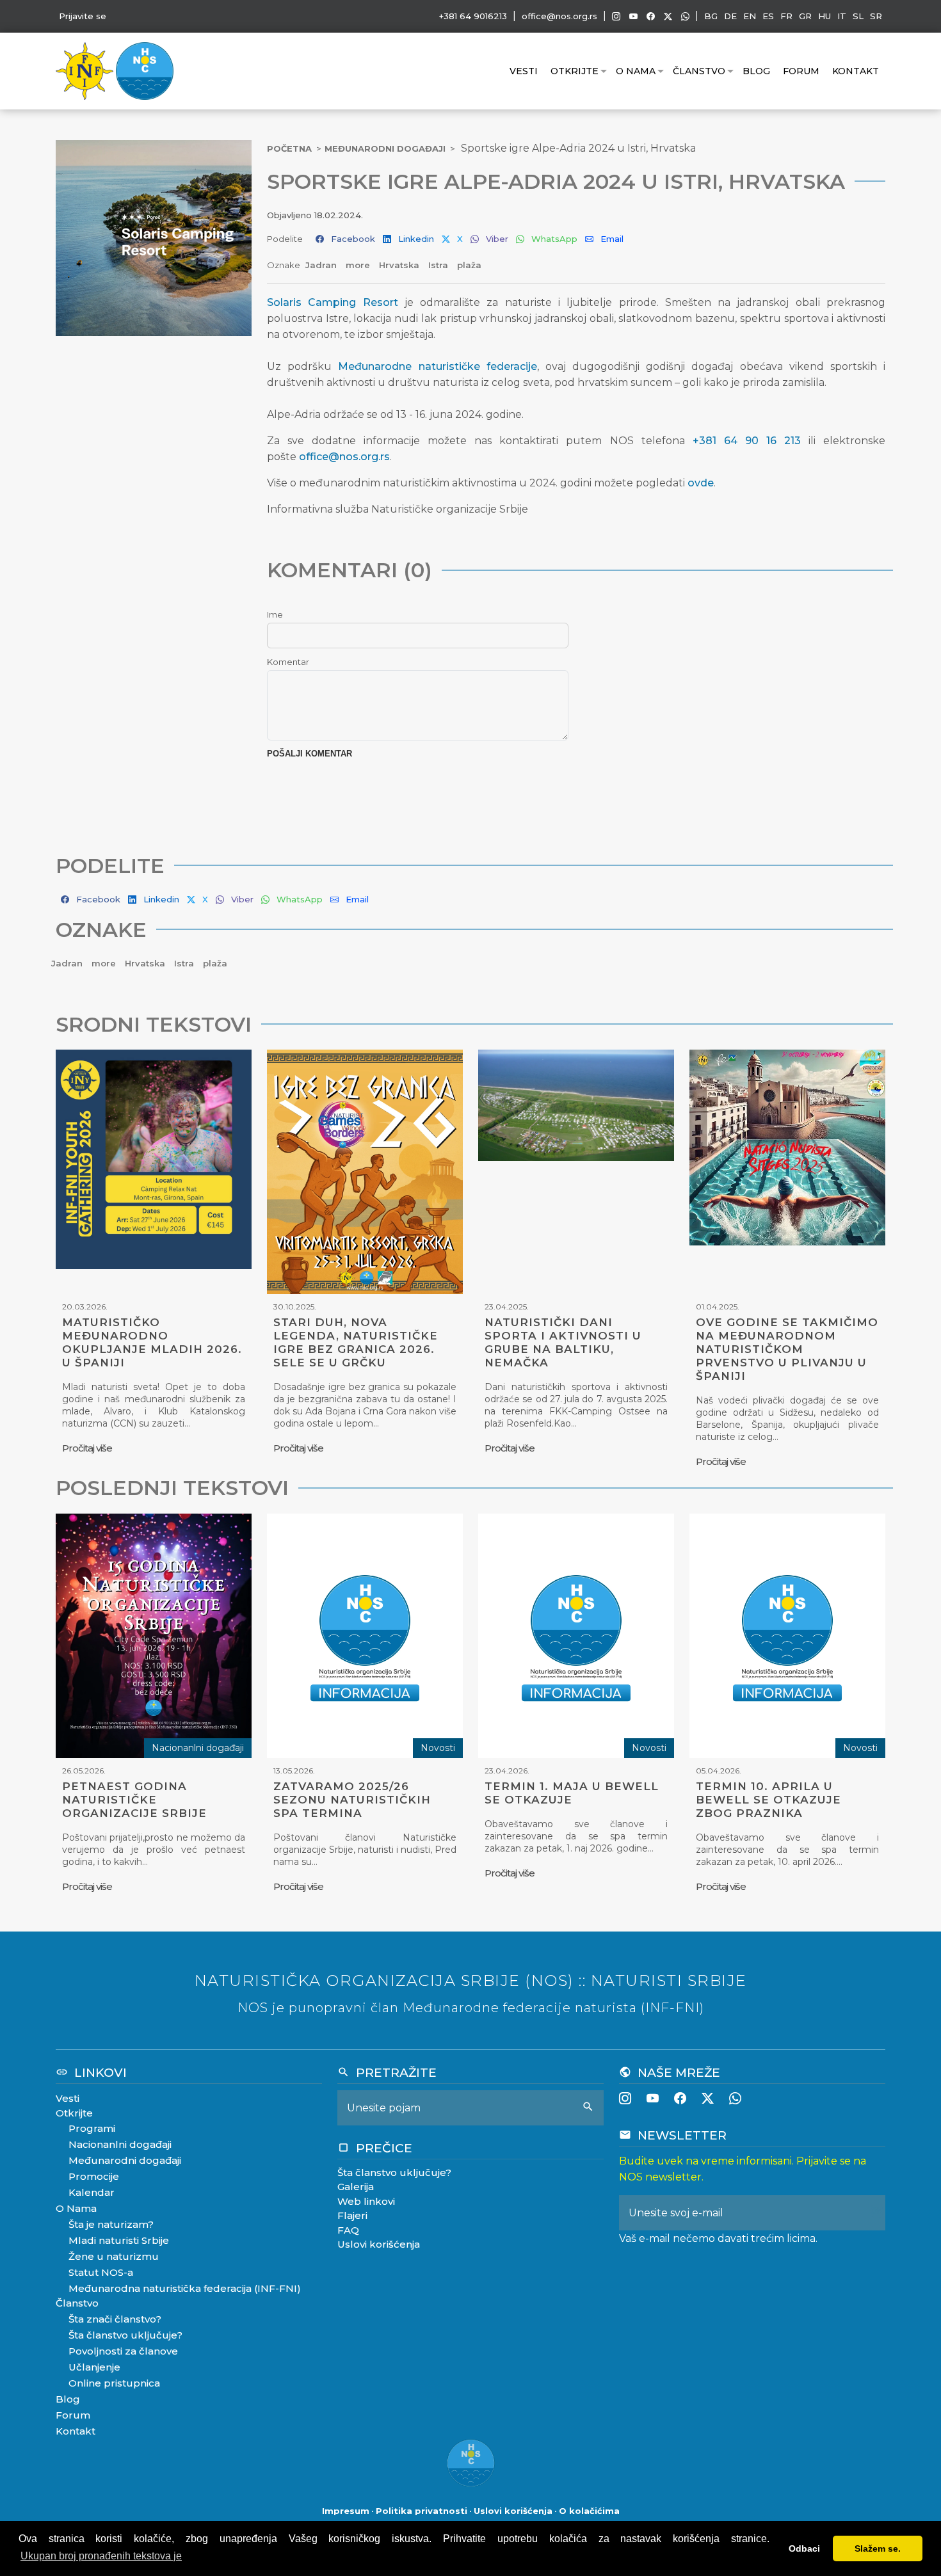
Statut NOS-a (101, 2272)
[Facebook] (651, 16)
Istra (439, 265)
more (359, 265)
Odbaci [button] (804, 2548)
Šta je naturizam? (111, 2224)
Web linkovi (366, 2201)
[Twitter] (668, 16)
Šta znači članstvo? (115, 2319)
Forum (801, 71)
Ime (275, 614)
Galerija (356, 2187)
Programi (92, 2128)
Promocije (94, 2176)
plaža (469, 265)
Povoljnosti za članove (123, 2351)
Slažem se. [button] (878, 2548)
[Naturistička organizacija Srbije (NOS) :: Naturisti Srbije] (145, 70)
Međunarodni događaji (385, 148)
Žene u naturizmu (114, 2256)
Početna (289, 148)
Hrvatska (400, 265)
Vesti (524, 71)
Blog (756, 71)
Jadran (322, 265)
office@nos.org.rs (559, 16)
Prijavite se (83, 16)
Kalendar (92, 2192)
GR (805, 16)
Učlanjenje (94, 2367)
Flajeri (352, 2215)
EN (750, 16)
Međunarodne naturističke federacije (437, 366)
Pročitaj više (87, 1448)
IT (842, 16)
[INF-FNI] (86, 70)
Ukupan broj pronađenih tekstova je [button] (101, 2556)
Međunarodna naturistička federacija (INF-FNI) (185, 2288)
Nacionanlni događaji (120, 2144)
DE (730, 16)
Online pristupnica (114, 2383)
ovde (701, 483)
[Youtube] (633, 16)
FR (786, 16)
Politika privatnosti (422, 2511)
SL (858, 16)
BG (711, 16)
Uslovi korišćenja (379, 2244)
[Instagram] (616, 16)
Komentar (288, 662)
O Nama (636, 71)
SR (876, 16)
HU (824, 16)
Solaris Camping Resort (333, 302)
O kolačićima (589, 2511)
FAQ (348, 2230)
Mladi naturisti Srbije (119, 2240)
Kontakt (856, 71)
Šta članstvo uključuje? (125, 2335)
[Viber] (685, 16)
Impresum (346, 2511)
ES (768, 16)
